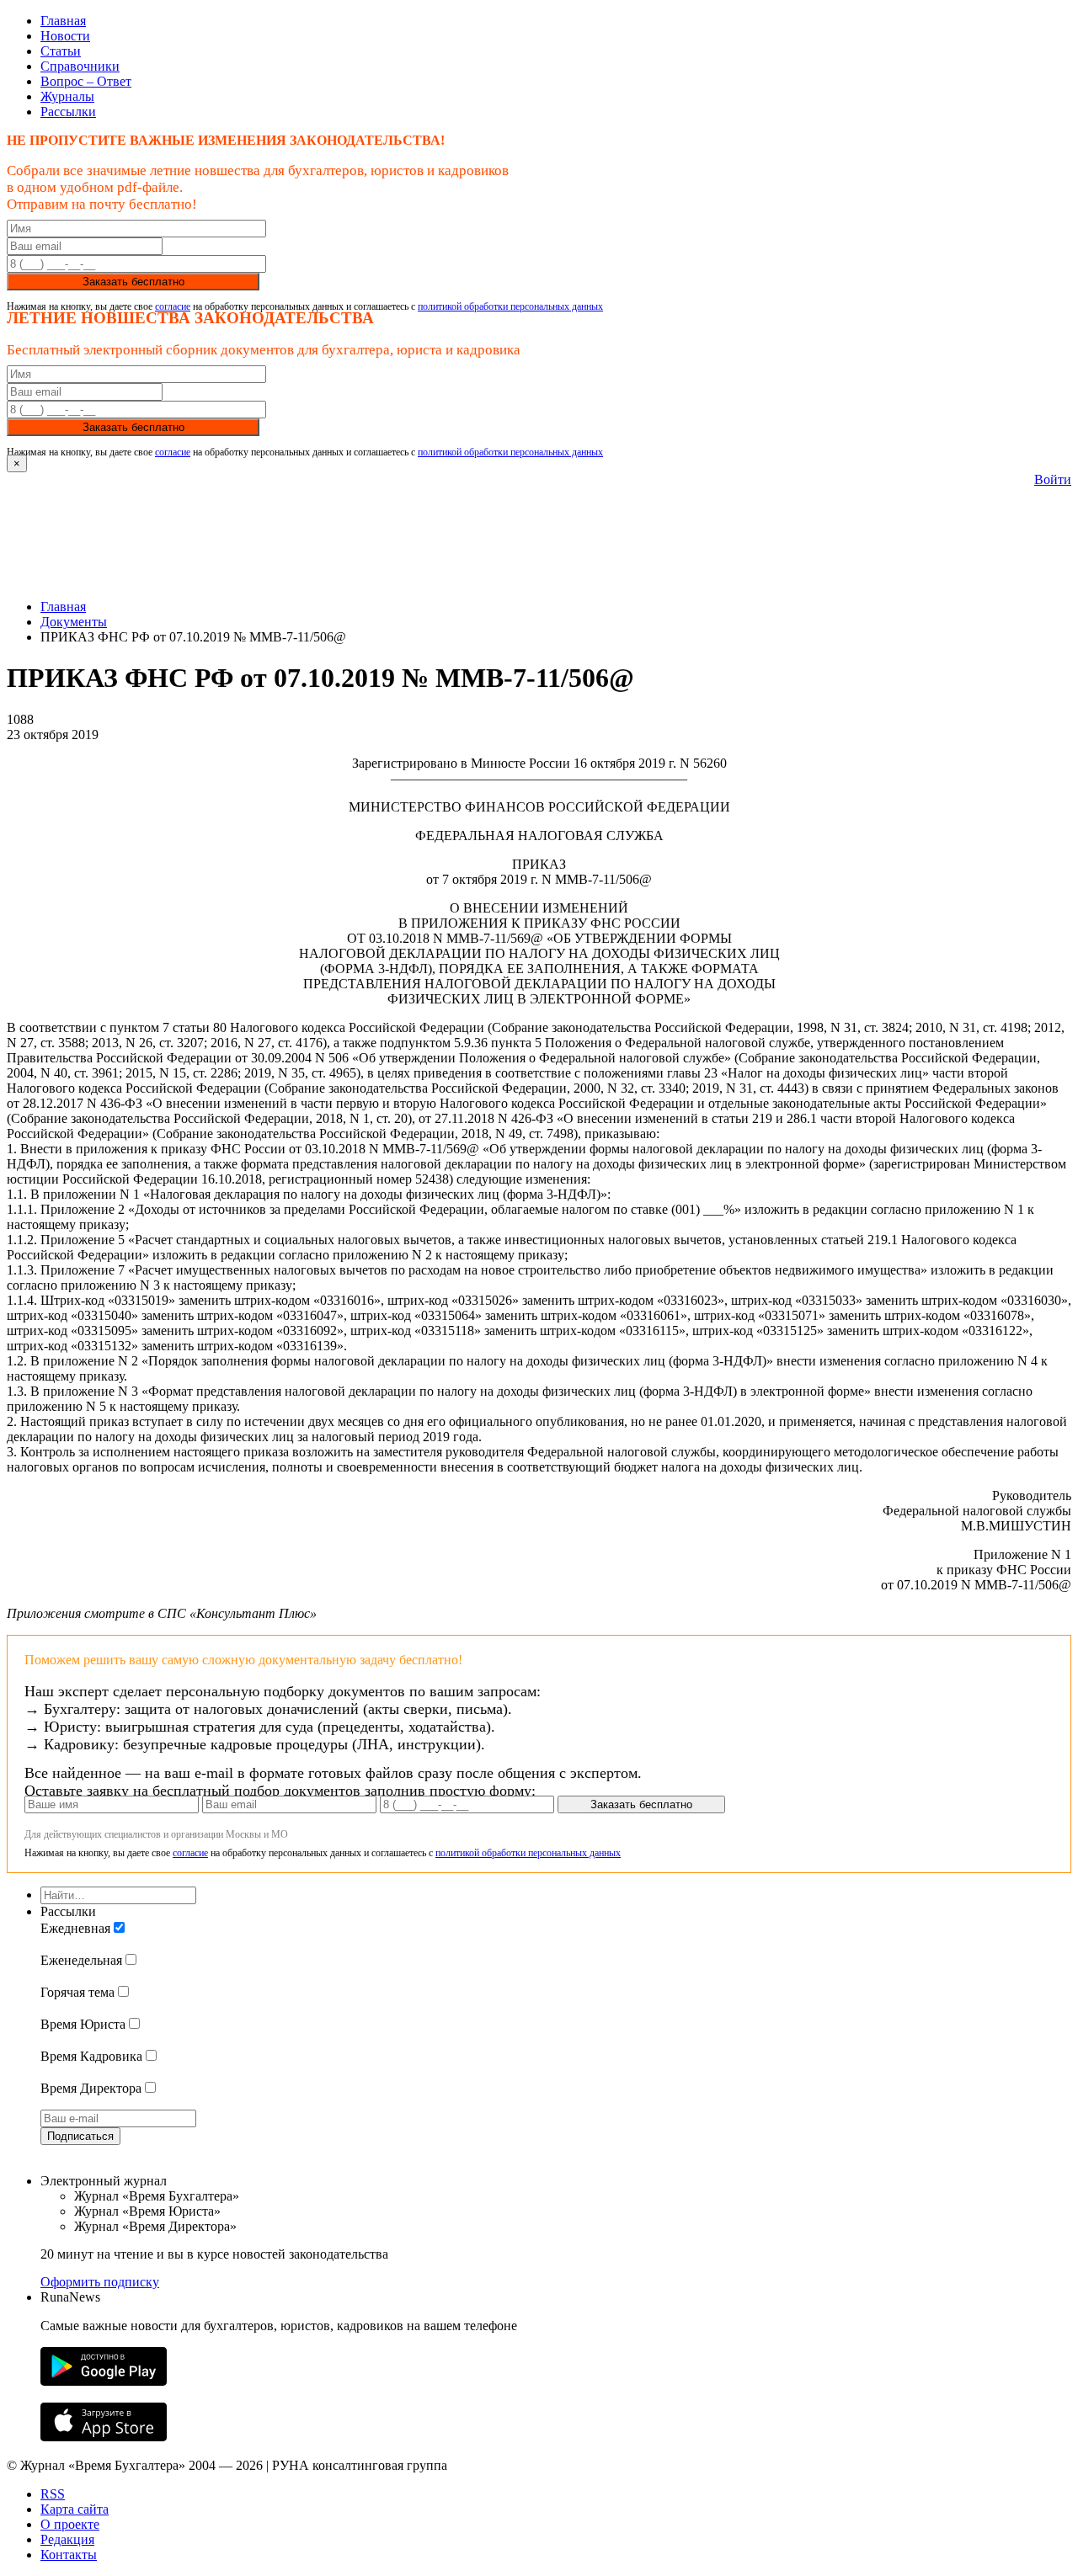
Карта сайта (75, 2509)
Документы (74, 622)
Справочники (80, 66)
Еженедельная (81, 1960)
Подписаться (80, 2136)
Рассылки (68, 112)
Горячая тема (77, 1992)
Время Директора (91, 2088)
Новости (65, 36)
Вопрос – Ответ (86, 81)
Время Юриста (83, 2024)
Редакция (67, 2539)
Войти (1053, 479)
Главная (63, 21)
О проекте (70, 2524)
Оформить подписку (100, 2282)
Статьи (61, 51)
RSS (53, 2494)
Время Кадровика (91, 2056)
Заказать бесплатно (133, 282)
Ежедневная (75, 1928)
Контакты (69, 2555)
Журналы (67, 96)
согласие (173, 306)
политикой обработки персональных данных (510, 306)
